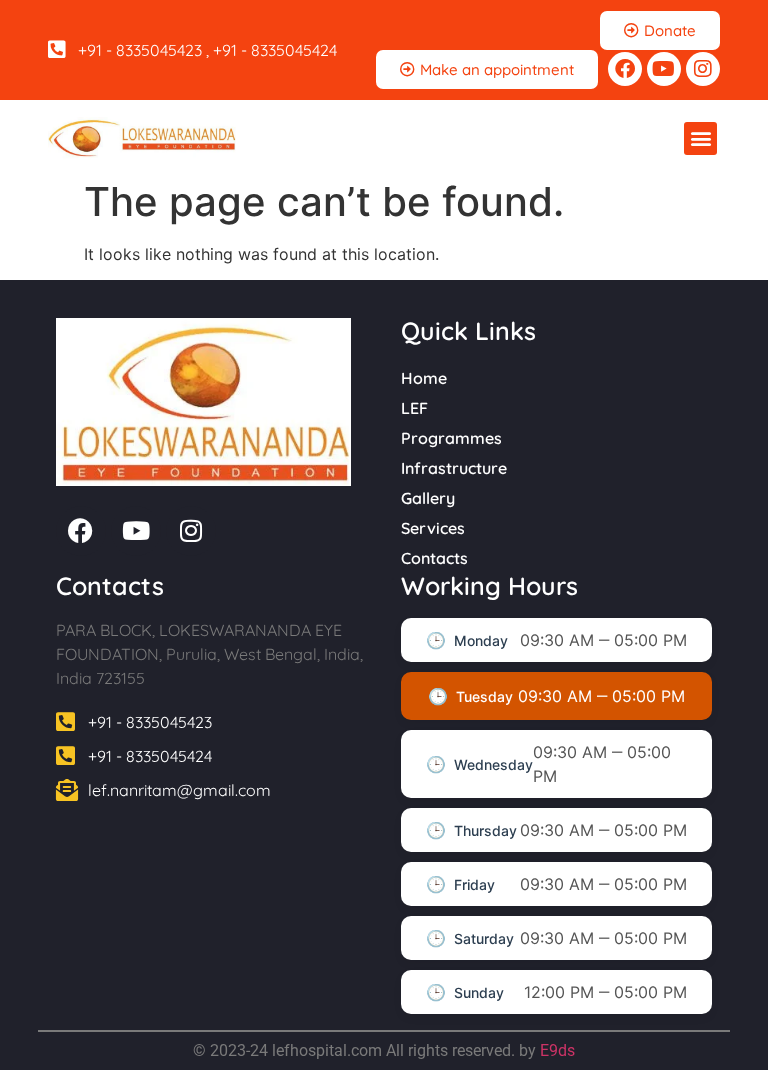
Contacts (434, 558)
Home (424, 378)
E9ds (557, 1050)
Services (433, 528)
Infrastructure (454, 468)
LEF (414, 408)
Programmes (451, 438)
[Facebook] (625, 69)
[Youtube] (664, 69)
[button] (700, 138)
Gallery (428, 498)
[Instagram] (703, 69)
